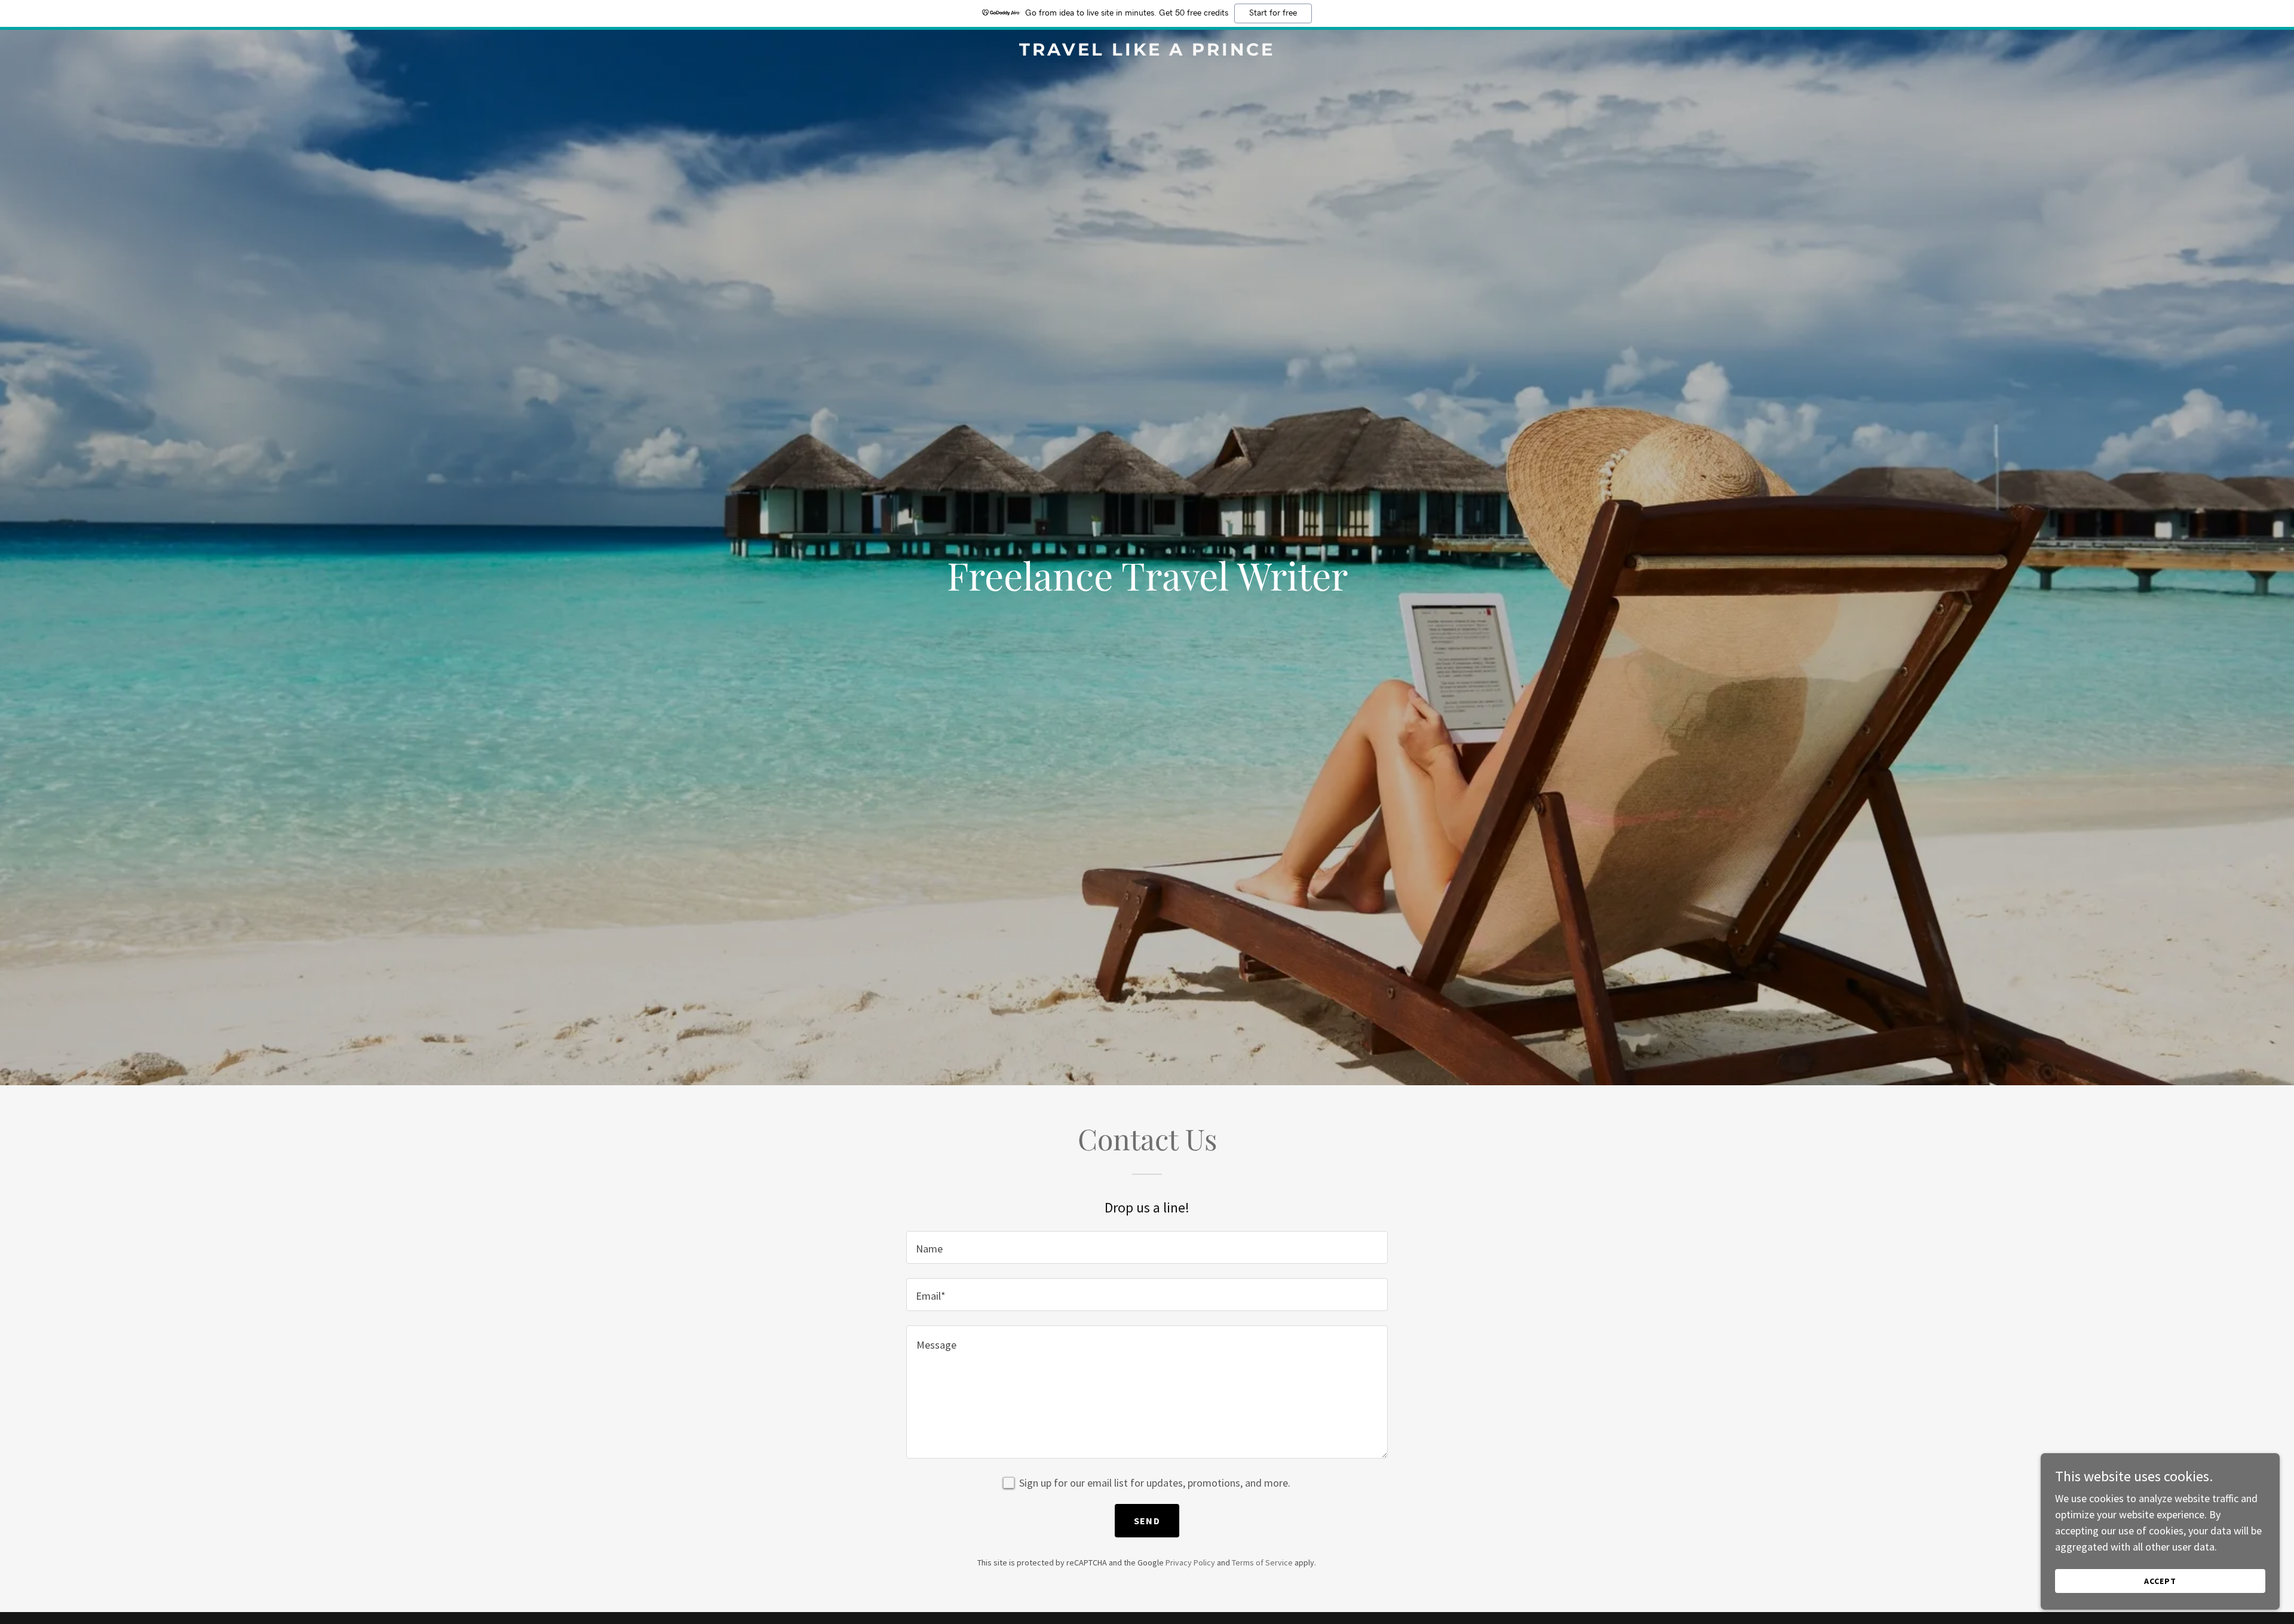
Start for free (1273, 13)
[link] (1147, 52)
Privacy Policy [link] (1190, 1562)
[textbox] (1147, 1247)
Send (1147, 1521)
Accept (2160, 1581)
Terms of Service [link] (1262, 1562)
